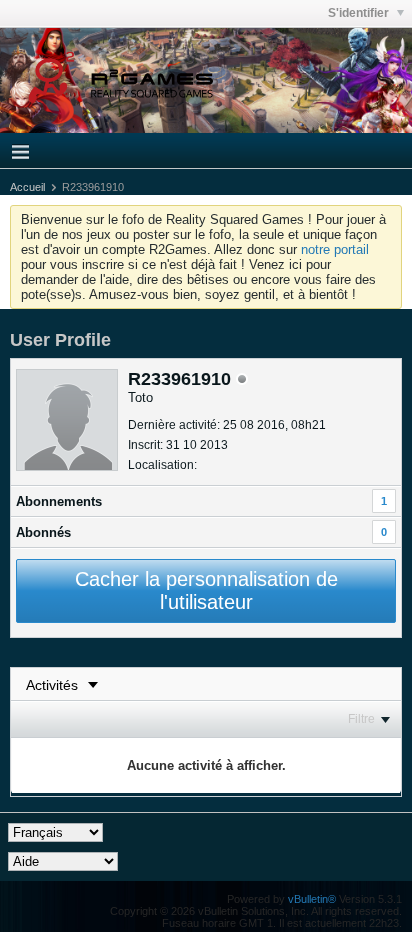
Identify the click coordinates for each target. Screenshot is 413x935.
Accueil (27, 187)
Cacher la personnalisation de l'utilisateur (206, 590)
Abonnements (59, 501)
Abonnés (43, 532)
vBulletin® (312, 899)
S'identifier (360, 13)
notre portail (335, 249)
